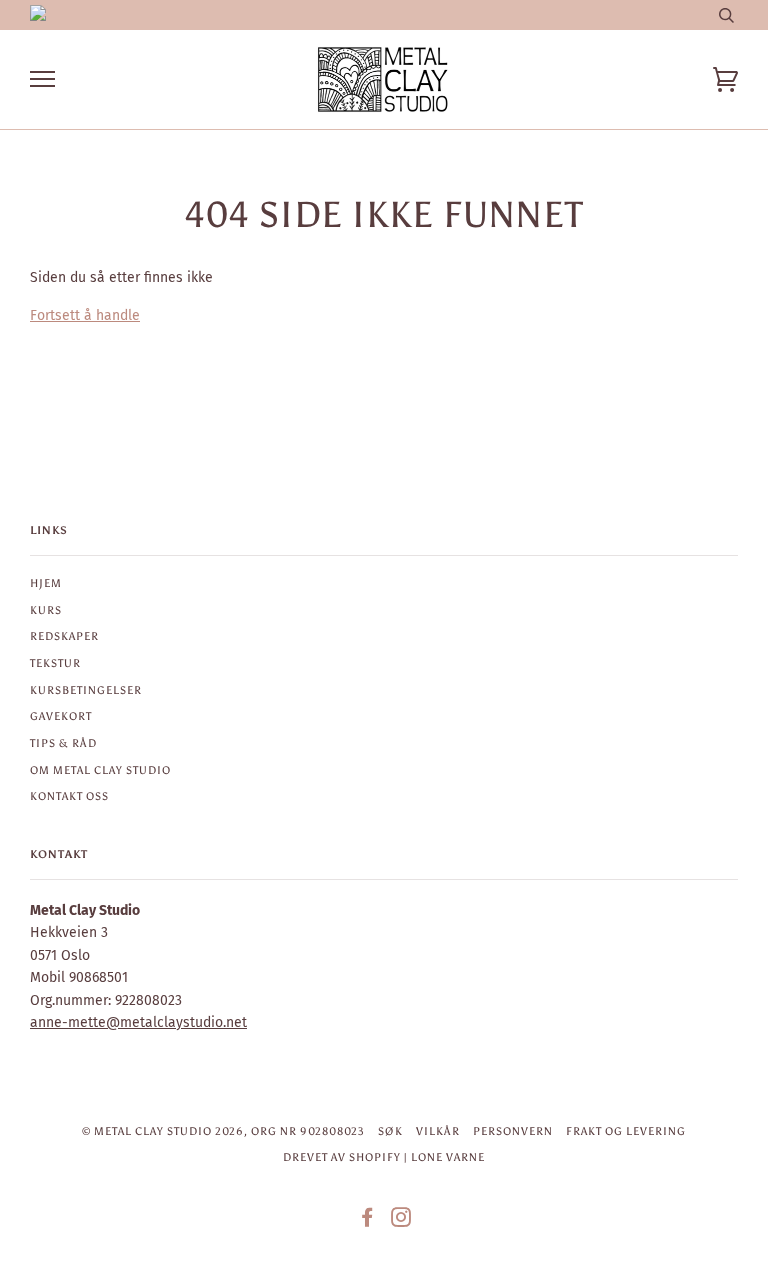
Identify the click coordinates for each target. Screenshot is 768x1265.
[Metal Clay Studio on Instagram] (401, 1221)
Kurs (46, 610)
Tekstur (55, 663)
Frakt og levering (626, 1131)
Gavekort (61, 716)
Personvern (513, 1131)
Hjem (46, 583)
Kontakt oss (69, 796)
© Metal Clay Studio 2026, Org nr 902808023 (223, 1131)
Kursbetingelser (86, 690)
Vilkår (438, 1131)
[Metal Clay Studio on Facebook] (367, 1221)
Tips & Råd (63, 743)
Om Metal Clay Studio (100, 770)
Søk (390, 1131)
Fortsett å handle (85, 315)
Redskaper (64, 636)
